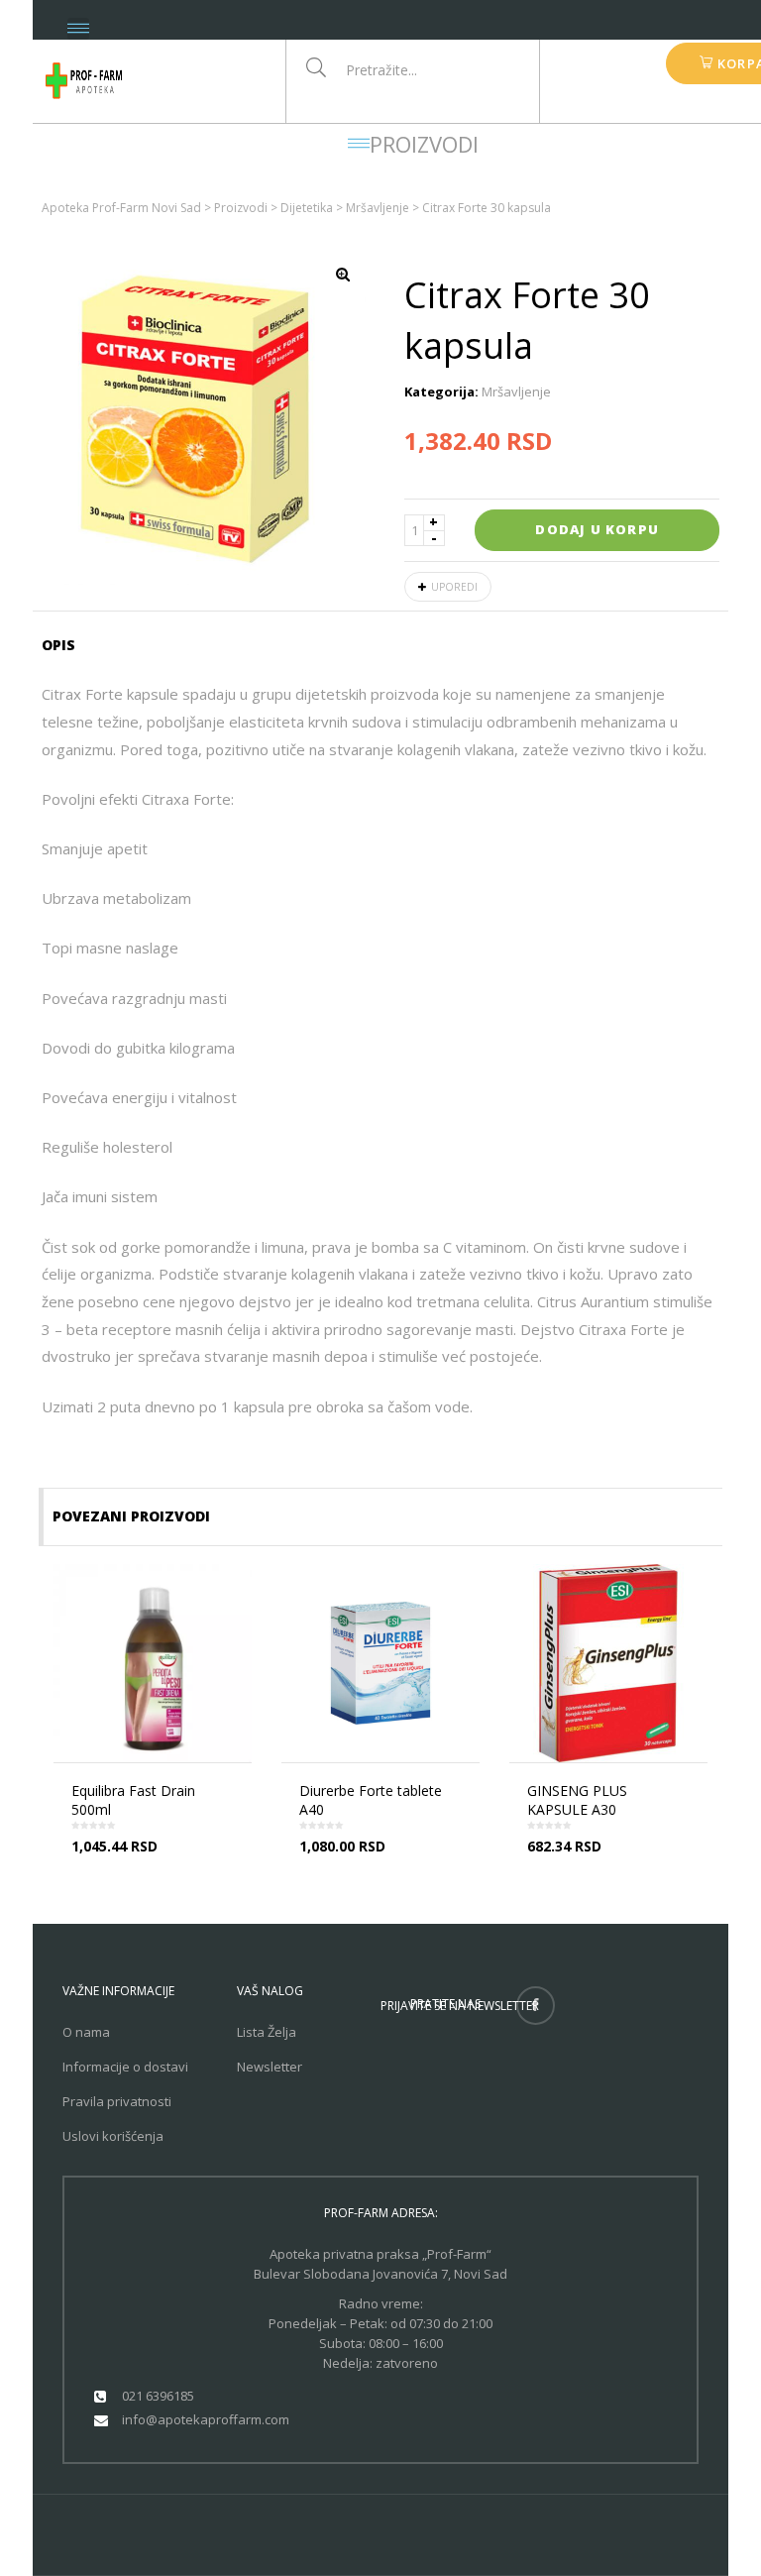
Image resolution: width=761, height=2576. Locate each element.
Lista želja (267, 2032)
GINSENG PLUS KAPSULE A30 (577, 1800)
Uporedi (454, 587)
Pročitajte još (159, 1862)
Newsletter (270, 2067)
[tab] (65, 645)
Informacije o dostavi (125, 2067)
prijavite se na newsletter (460, 2006)
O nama (86, 2032)
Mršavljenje (516, 392)
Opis (58, 645)
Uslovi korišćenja (113, 2136)
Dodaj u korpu (597, 529)
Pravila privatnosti (117, 2101)
